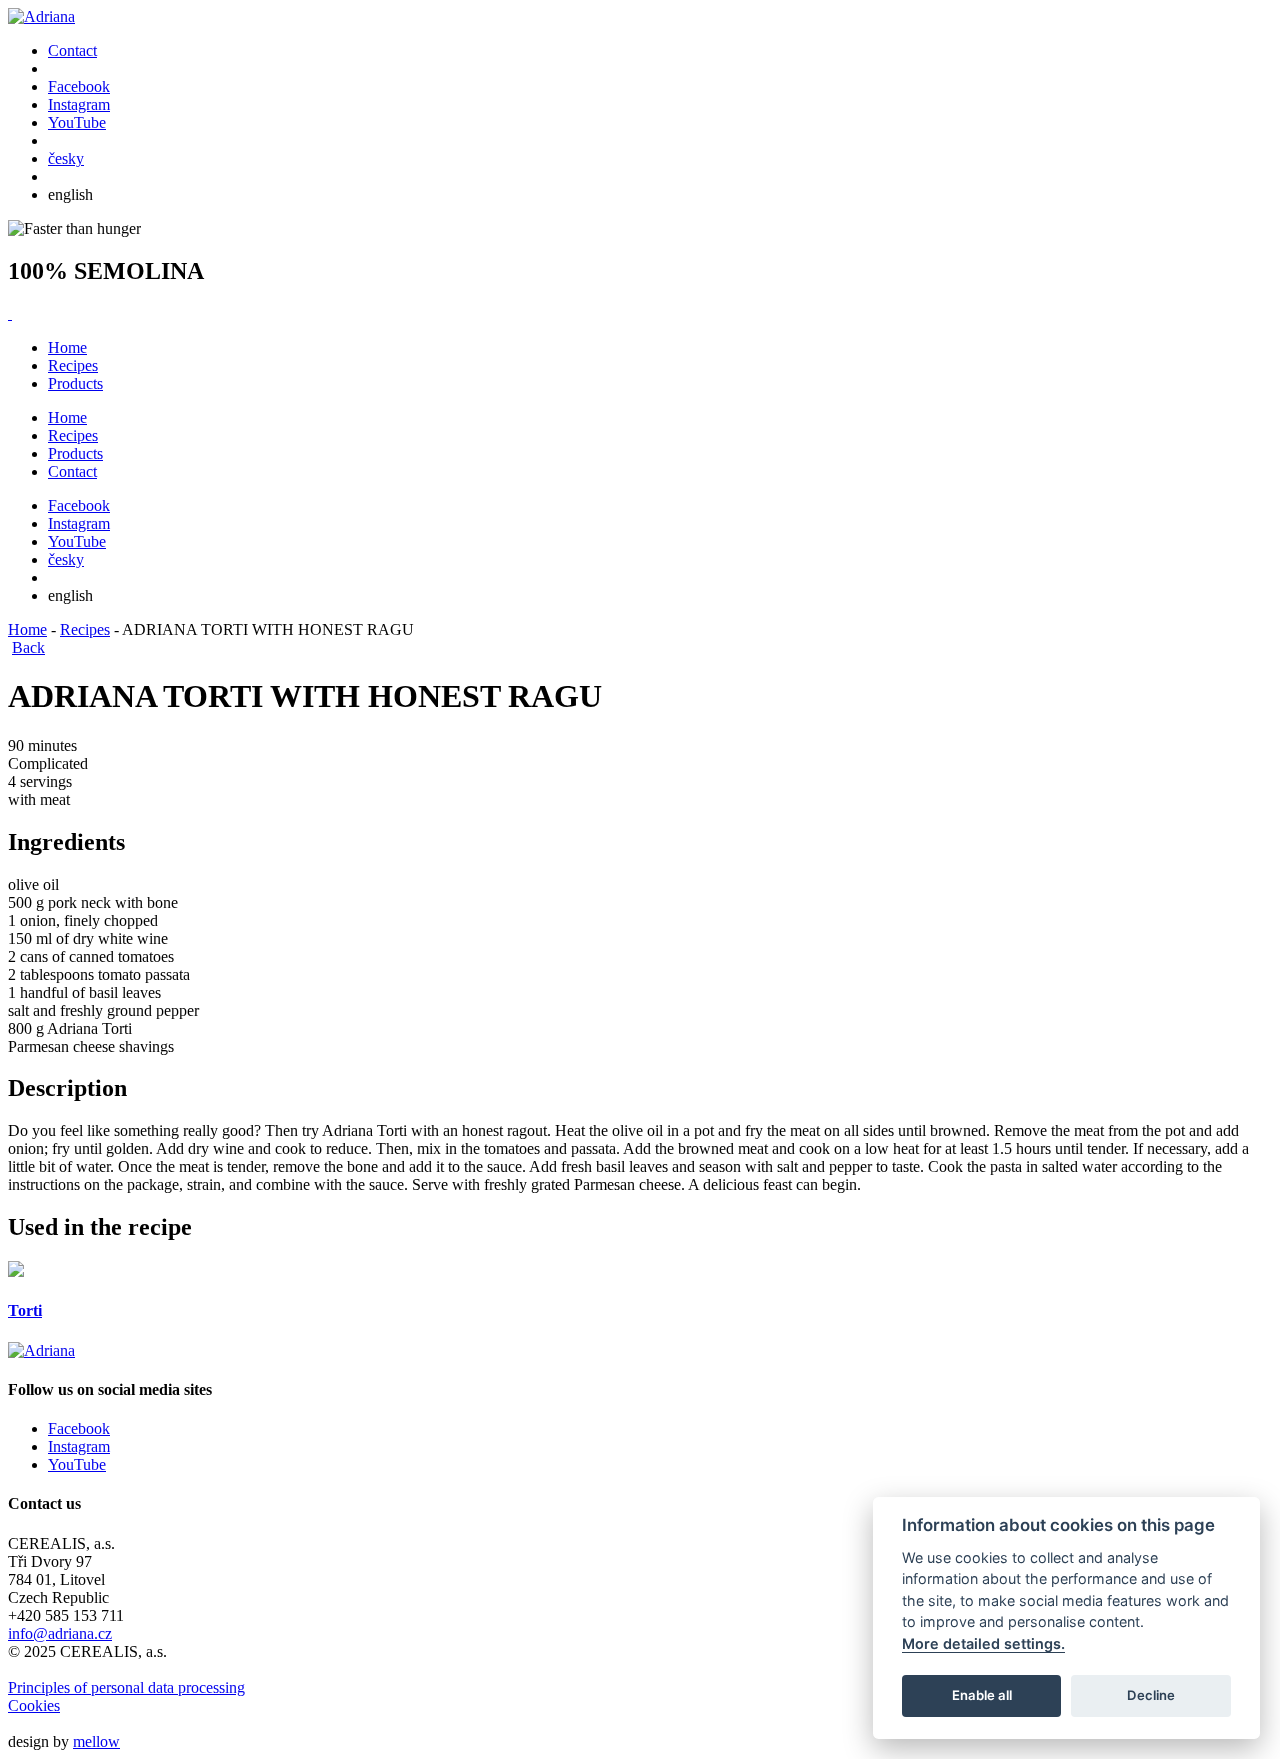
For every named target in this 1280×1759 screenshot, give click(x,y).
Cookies (34, 1705)
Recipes (73, 365)
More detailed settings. (983, 1643)
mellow (96, 1741)
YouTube (77, 1464)
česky (66, 158)
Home (67, 347)
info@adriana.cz (60, 1633)
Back (28, 647)
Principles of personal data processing (126, 1687)
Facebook (79, 1428)
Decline (1151, 1695)
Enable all (982, 1695)
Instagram (79, 1446)
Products (75, 383)
